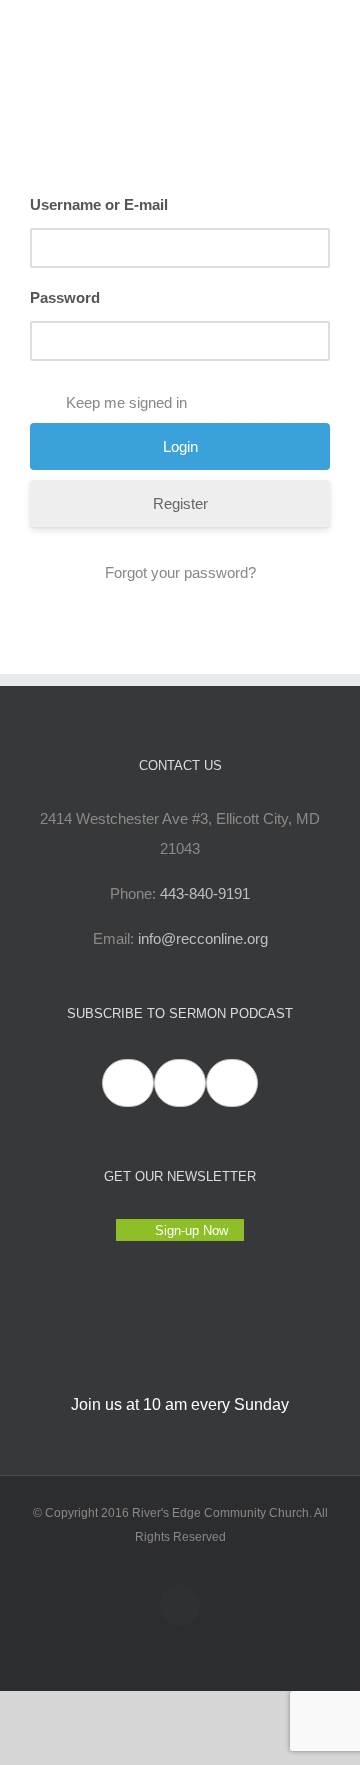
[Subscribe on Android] (180, 1083)
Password (65, 297)
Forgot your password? (180, 572)
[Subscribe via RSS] (232, 1083)
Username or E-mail (99, 204)
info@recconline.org (203, 938)
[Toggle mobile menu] (322, 30)
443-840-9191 (205, 893)
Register (180, 503)
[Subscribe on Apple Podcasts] (128, 1083)
